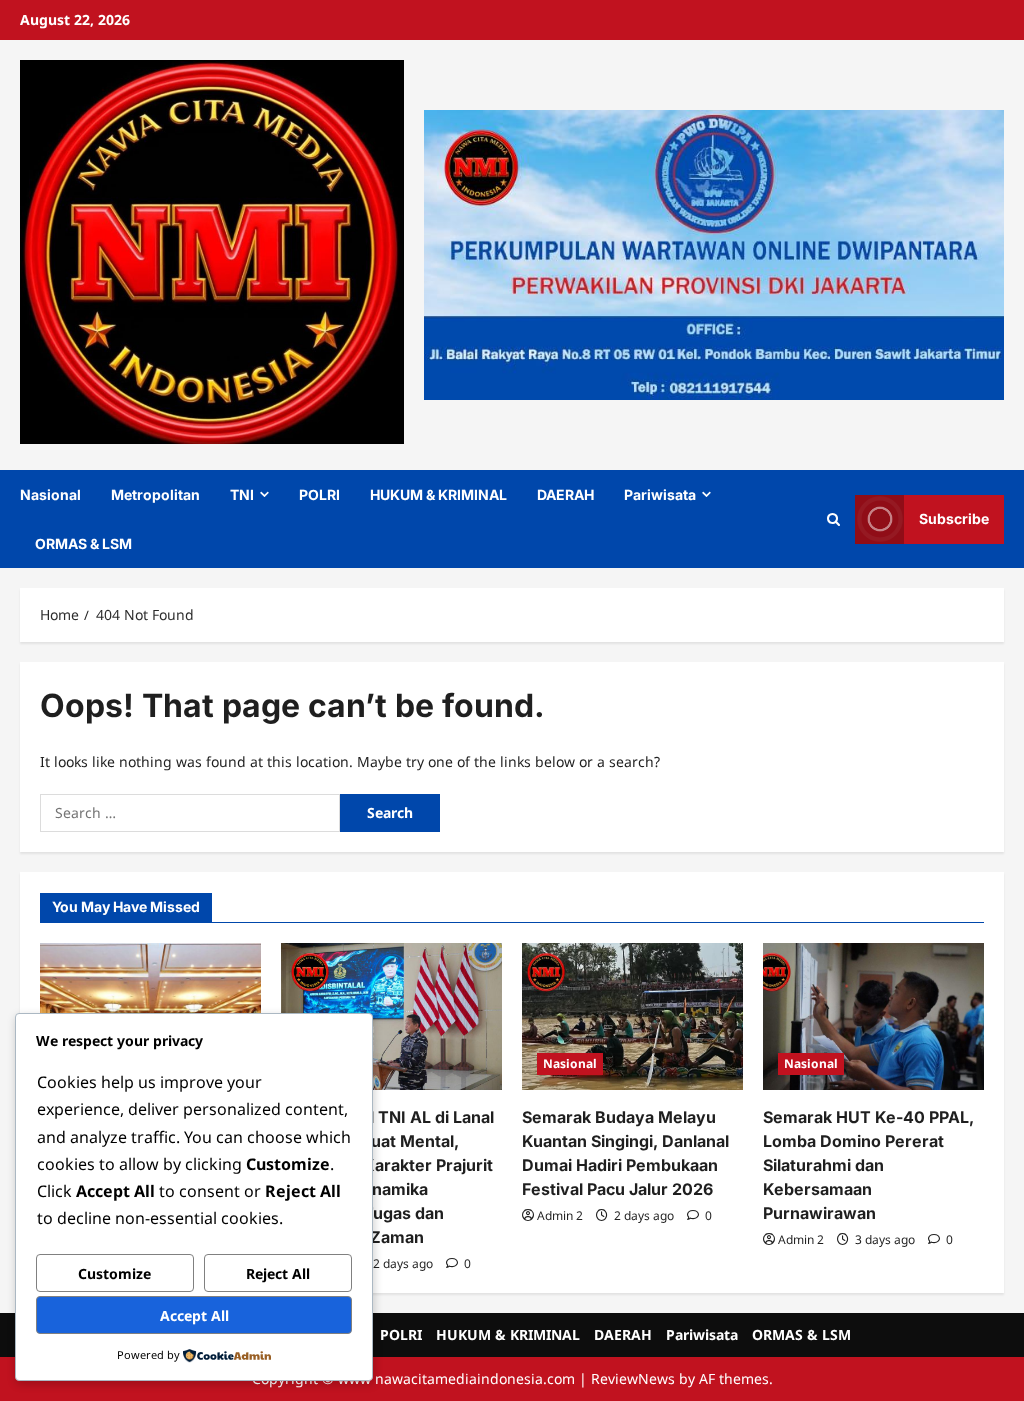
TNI (242, 494)
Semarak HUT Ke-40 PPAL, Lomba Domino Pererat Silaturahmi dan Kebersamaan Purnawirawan (868, 1165)
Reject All (278, 1273)
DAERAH (565, 494)
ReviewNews (633, 1378)
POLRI (319, 494)
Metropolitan (155, 494)
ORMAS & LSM (83, 543)
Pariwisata (660, 494)
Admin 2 (560, 1215)
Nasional (50, 494)
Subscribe (954, 518)
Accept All (194, 1315)
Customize (114, 1273)
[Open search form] (833, 519)
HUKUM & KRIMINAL (438, 494)
